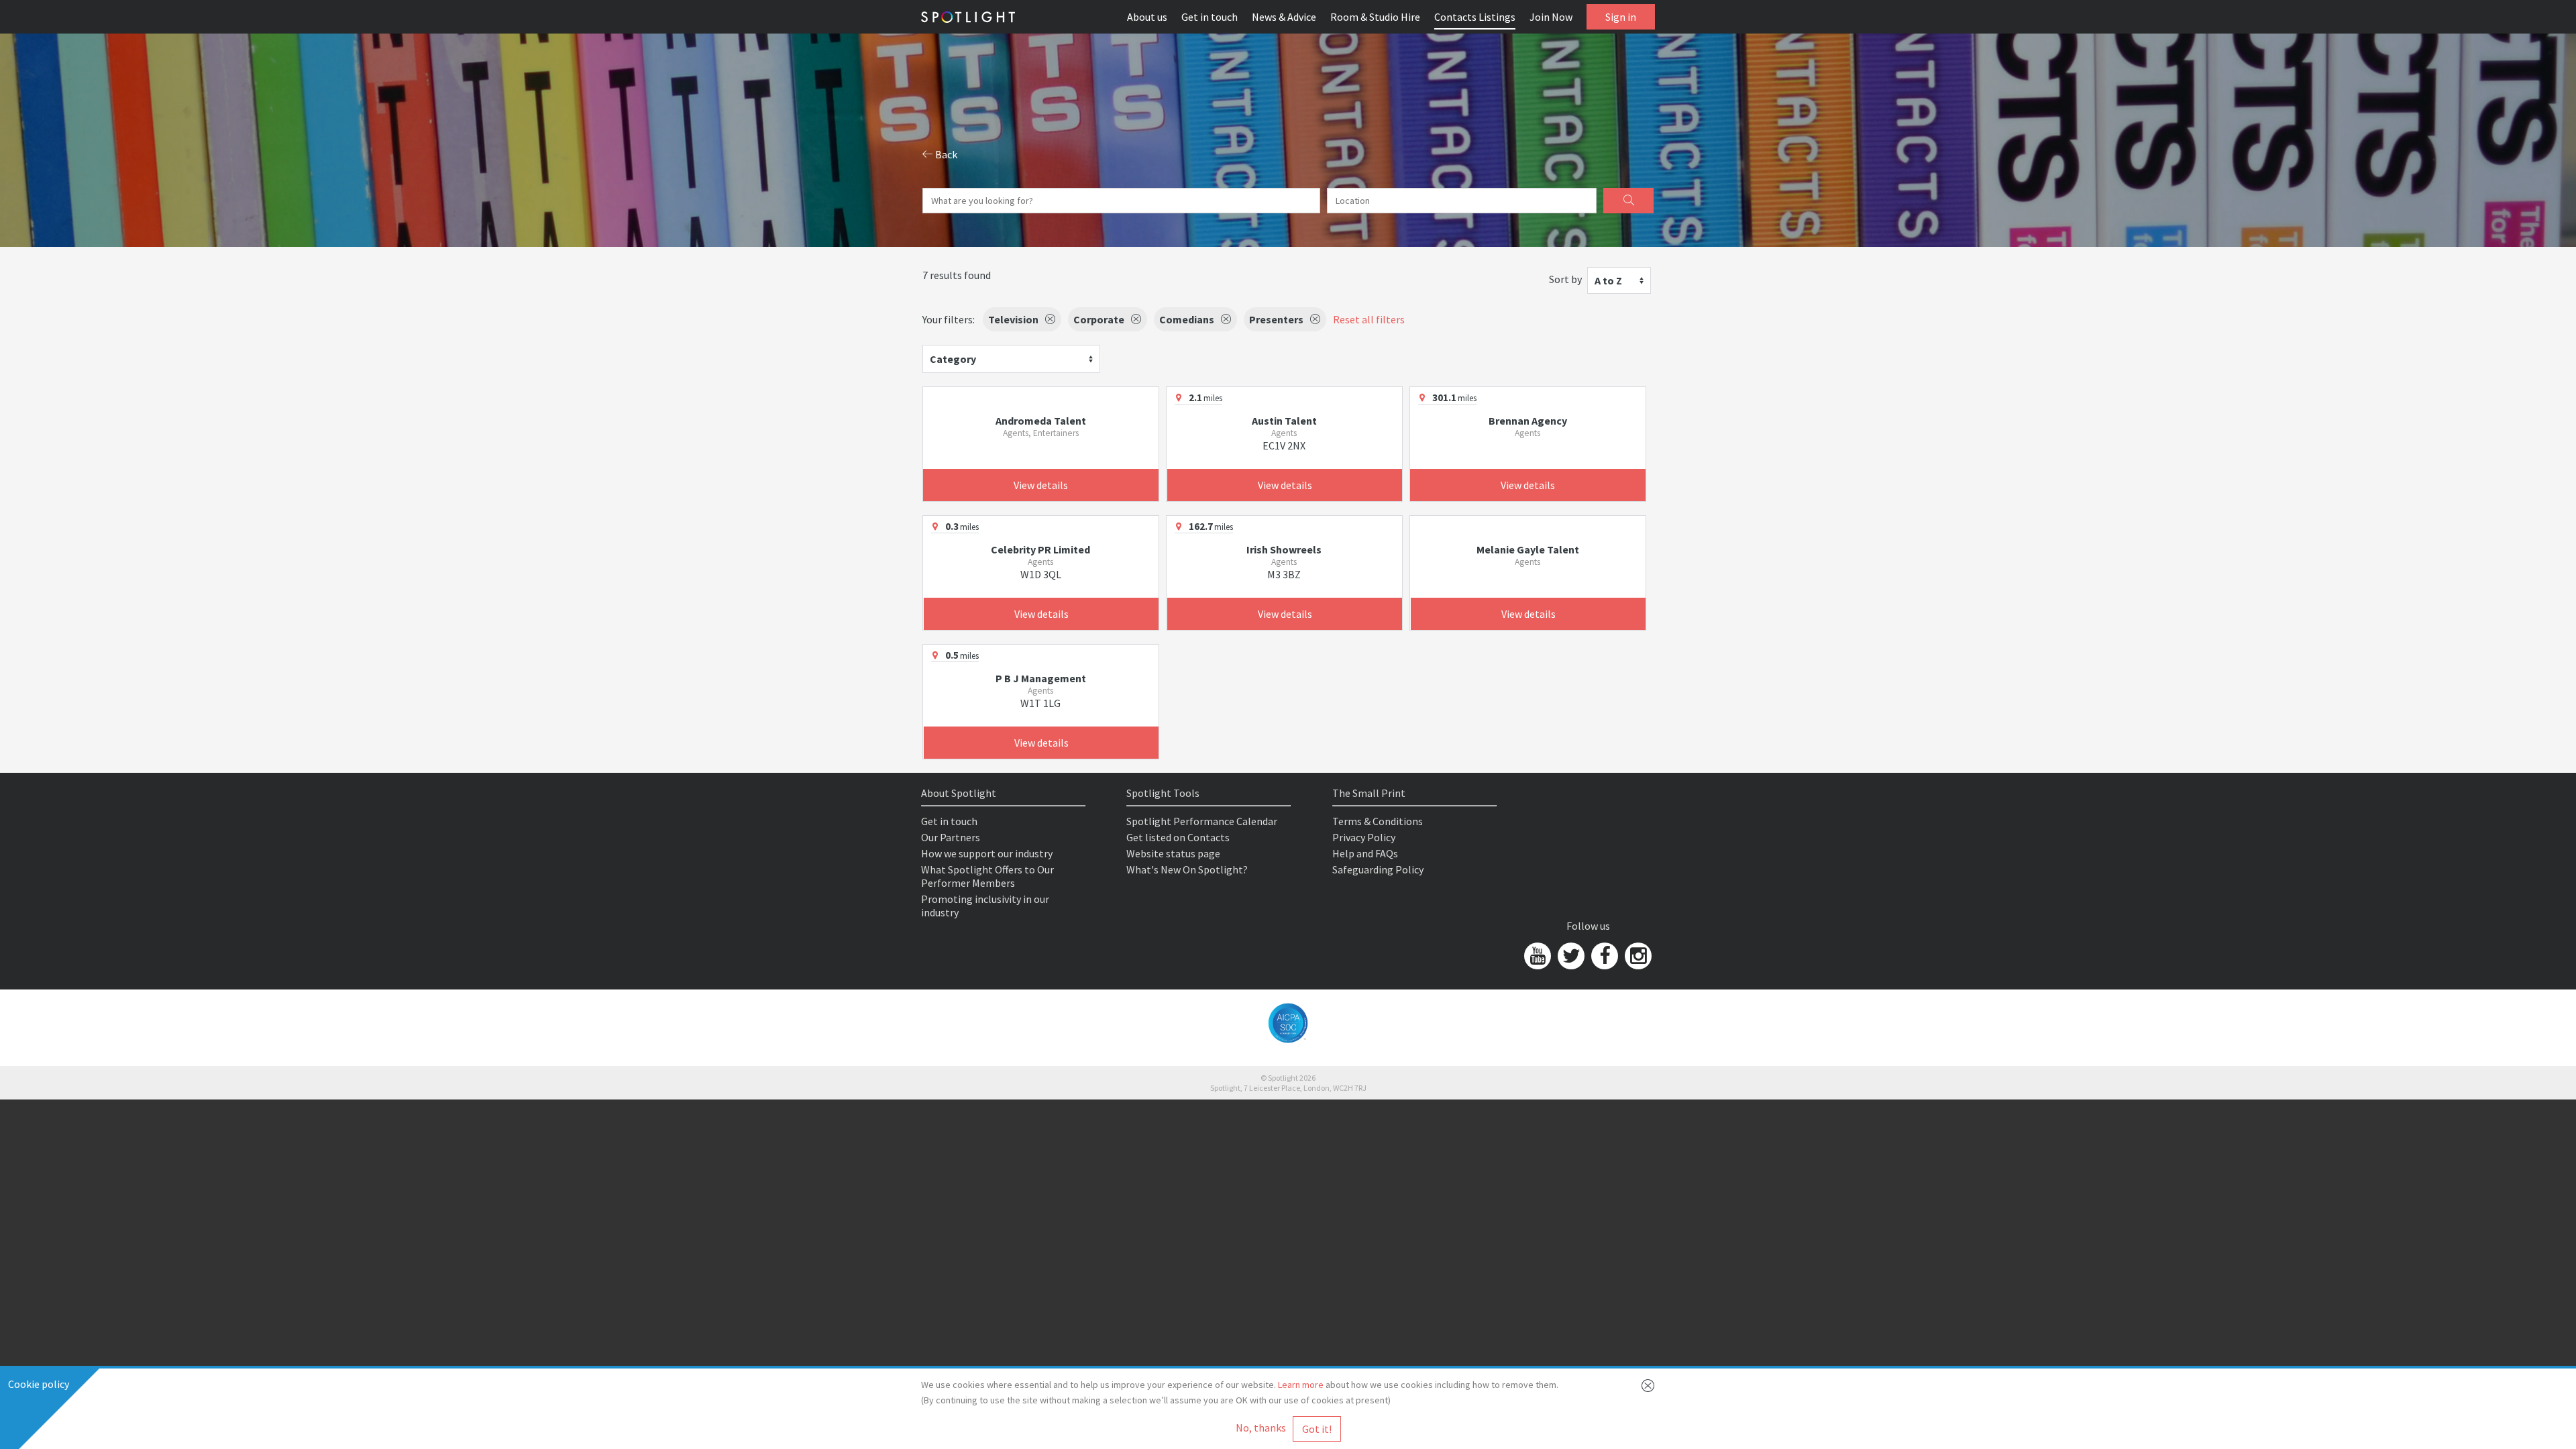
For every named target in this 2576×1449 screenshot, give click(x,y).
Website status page (1173, 853)
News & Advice (1284, 17)
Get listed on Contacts (1178, 837)
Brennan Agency (1528, 421)
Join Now (1551, 17)
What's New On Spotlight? (1187, 869)
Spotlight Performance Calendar (1202, 821)
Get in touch (1210, 17)
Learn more (1301, 1385)
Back (945, 154)
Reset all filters (1369, 319)
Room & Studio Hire (1375, 17)
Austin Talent (1284, 421)
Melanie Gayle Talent (1528, 549)
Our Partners (951, 837)
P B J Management (1041, 678)
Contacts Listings (1475, 17)
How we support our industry (987, 853)
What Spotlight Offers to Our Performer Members (987, 876)
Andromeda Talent (1041, 421)
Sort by (1565, 279)
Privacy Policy (1364, 837)
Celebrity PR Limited (1040, 549)
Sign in (1621, 17)
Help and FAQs (1365, 853)
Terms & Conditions (1378, 821)
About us (1147, 17)
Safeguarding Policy (1378, 869)
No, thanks (1261, 1428)
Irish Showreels (1284, 549)
